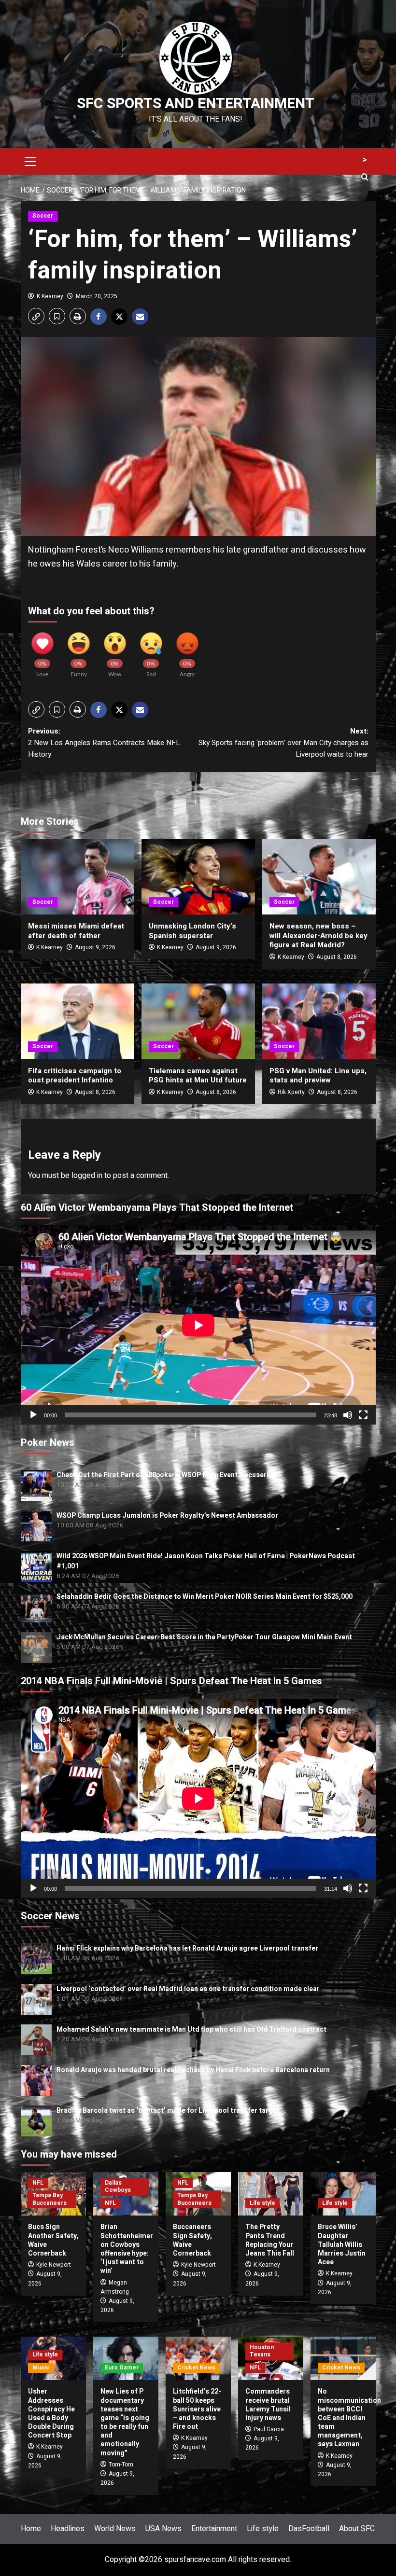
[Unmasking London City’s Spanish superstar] (198, 877)
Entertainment (214, 2529)
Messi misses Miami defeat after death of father (76, 931)
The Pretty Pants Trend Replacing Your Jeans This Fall (270, 2240)
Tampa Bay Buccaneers (49, 2199)
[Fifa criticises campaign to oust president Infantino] (78, 1021)
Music (41, 2368)
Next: (283, 743)
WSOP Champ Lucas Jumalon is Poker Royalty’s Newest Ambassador (167, 1516)
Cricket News (196, 2368)
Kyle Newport (54, 2265)
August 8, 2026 (337, 957)
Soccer (43, 216)
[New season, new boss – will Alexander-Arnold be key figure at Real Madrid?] (319, 877)
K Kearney (50, 296)
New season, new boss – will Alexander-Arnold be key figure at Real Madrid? (318, 935)
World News (115, 2529)
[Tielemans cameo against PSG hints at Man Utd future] (198, 1021)
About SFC (357, 2529)
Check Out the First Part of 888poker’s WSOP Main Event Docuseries (166, 1475)
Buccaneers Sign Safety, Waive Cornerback (192, 2240)
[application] (198, 1325)
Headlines (68, 2529)
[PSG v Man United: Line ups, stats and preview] (319, 1021)
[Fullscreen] (363, 1415)
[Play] (33, 1415)
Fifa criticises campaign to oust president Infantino (75, 1076)
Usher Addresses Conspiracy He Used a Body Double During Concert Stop (51, 2413)
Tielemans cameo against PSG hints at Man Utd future (198, 1076)
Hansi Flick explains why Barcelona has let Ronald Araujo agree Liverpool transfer (187, 1948)
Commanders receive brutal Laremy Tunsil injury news (268, 2405)
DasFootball (309, 2529)
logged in (87, 1176)
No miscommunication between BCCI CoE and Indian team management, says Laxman (349, 2418)
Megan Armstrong (115, 2287)
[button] (30, 160)
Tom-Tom (121, 2465)
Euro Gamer (122, 2368)
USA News (163, 2529)
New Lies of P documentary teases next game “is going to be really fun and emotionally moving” (125, 2422)
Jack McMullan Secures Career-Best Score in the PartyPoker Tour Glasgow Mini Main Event (204, 1637)
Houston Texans (262, 2351)
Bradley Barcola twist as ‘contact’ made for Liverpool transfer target (168, 2111)
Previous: (104, 743)
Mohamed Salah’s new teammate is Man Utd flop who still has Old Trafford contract (191, 2029)
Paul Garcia (269, 2429)
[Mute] (348, 1415)
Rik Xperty (291, 1092)
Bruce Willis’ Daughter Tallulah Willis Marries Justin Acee (342, 2244)
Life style (262, 2203)
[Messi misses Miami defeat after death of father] (78, 877)
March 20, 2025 (97, 296)
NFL (38, 2183)
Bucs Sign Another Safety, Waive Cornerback (53, 2240)
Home (31, 2529)
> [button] (365, 160)
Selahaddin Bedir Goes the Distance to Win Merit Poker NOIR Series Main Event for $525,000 (205, 1597)
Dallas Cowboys (118, 2187)
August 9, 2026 (95, 947)
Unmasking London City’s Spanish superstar (192, 931)
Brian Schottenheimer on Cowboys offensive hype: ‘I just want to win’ (127, 2249)
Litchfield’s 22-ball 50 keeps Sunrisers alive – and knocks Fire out (197, 2409)
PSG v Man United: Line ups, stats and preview (318, 1076)
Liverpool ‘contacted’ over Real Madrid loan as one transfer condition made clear (188, 1989)
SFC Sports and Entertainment (196, 104)
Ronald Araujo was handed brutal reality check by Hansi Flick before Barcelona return (193, 2070)
